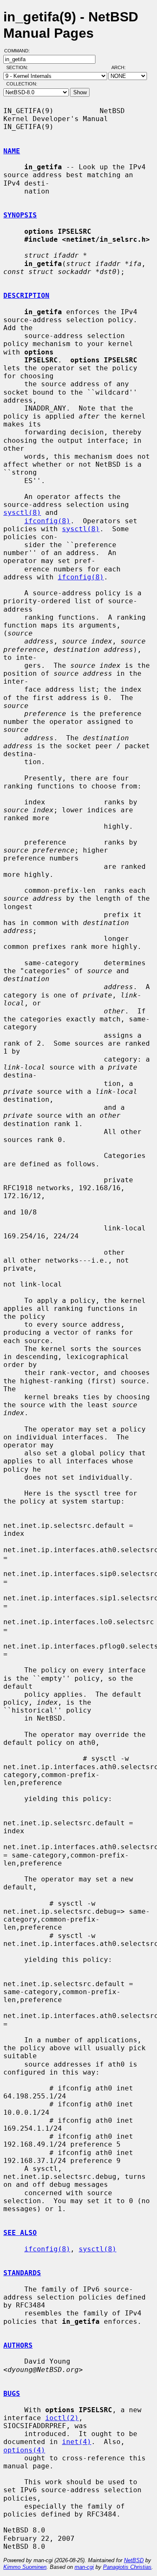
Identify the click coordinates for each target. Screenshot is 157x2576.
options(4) (24, 2450)
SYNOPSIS (20, 215)
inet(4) (77, 2442)
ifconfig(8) (47, 521)
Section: (19, 67)
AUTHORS (18, 2345)
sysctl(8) (22, 513)
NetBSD (134, 2560)
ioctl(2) (62, 2418)
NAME (12, 151)
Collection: (22, 84)
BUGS (12, 2394)
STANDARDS (22, 2273)
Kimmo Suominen (25, 2567)
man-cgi (84, 2567)
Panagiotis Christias (127, 2567)
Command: (19, 51)
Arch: (122, 67)
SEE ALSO (20, 2233)
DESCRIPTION (26, 296)
